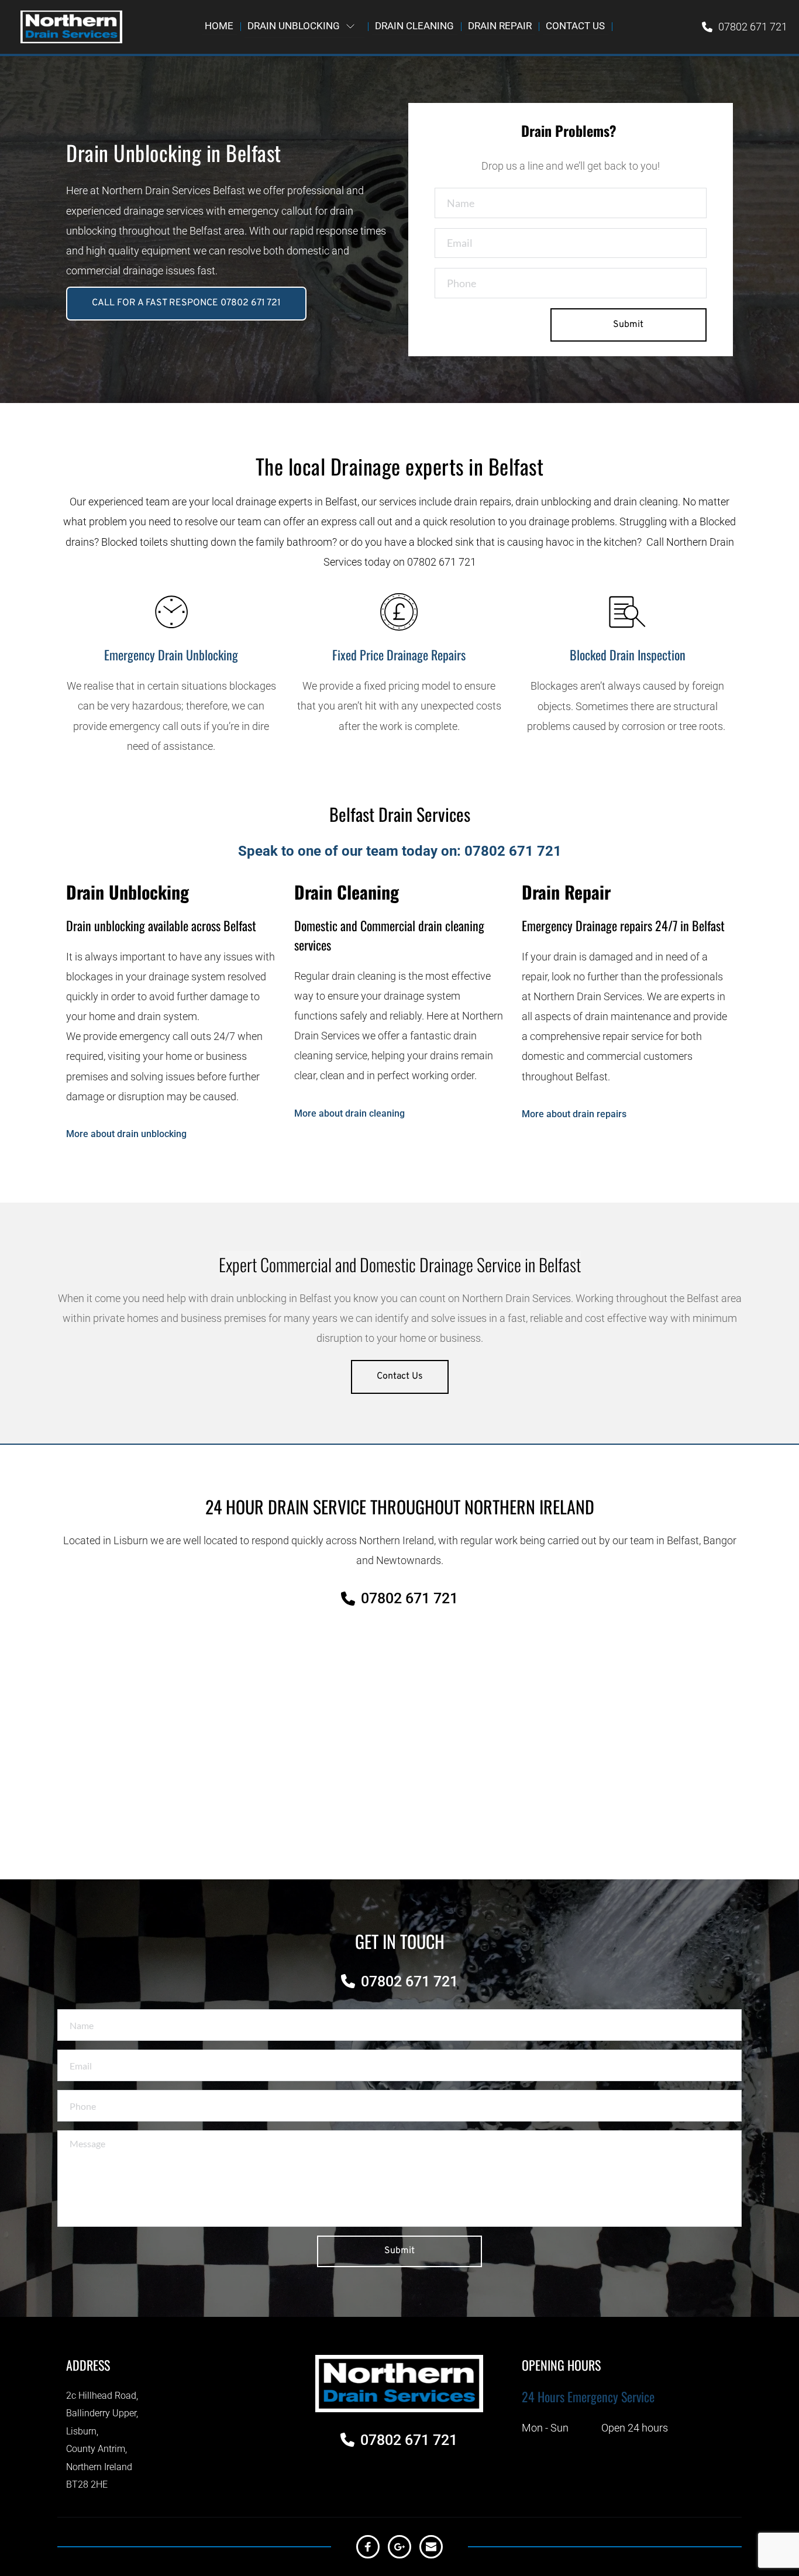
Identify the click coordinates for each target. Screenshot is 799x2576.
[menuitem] (219, 26)
